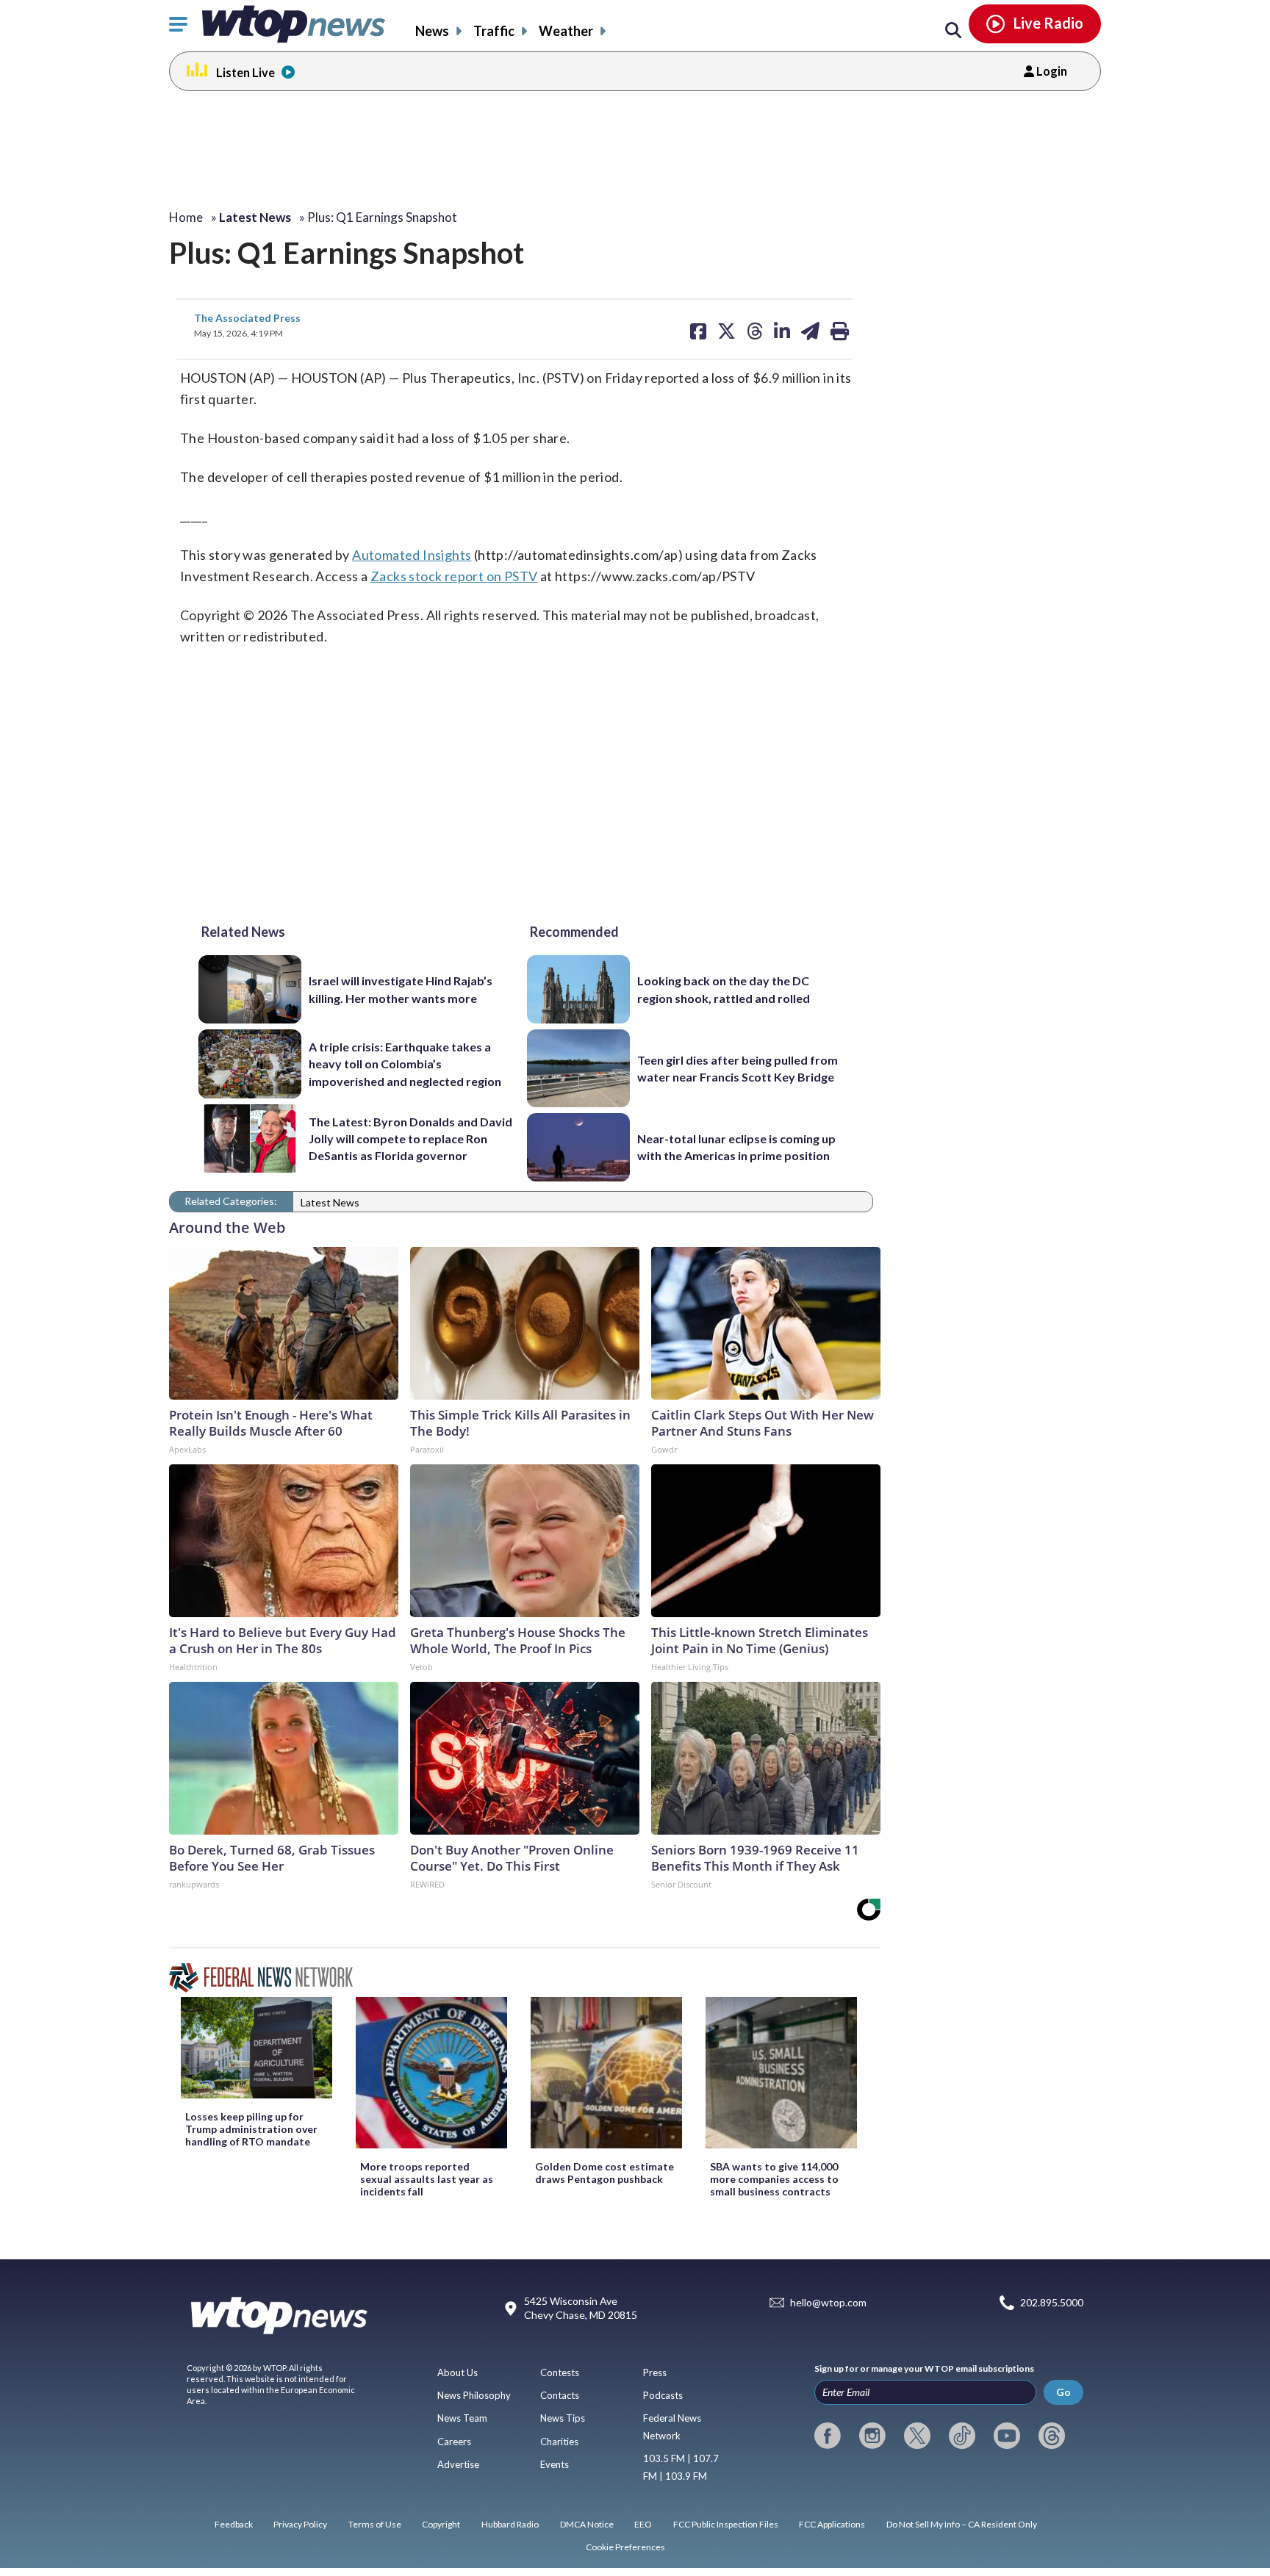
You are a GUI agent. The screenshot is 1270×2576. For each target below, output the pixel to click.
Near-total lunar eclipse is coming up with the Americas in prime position (736, 1147)
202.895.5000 (1052, 2302)
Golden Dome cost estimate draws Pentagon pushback (604, 2173)
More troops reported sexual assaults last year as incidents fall (427, 2179)
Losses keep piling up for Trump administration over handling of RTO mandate (251, 2129)
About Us (458, 2372)
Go (1063, 2392)
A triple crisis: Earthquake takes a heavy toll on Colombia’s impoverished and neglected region (405, 1064)
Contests (560, 2372)
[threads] (1052, 2436)
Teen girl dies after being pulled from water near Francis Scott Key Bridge (738, 1068)
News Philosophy (474, 2395)
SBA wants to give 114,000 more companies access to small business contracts (774, 2179)
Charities (559, 2442)
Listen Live (245, 72)
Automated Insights (412, 555)
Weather (566, 31)
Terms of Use (375, 2524)
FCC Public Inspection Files (726, 2524)
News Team (462, 2418)
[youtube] (1007, 2436)
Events (555, 2464)
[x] (917, 2436)
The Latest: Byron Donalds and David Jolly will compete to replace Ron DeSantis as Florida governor (410, 1139)
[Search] (953, 31)
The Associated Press (247, 318)
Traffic (494, 31)
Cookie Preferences (625, 2547)
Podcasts (663, 2395)
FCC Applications (832, 2524)
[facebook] (828, 2436)
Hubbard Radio (510, 2524)
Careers (454, 2442)
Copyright (441, 2524)
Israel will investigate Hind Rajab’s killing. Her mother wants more (401, 989)
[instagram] (872, 2436)
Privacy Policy (300, 2524)
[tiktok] (962, 2436)
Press (655, 2372)
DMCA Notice (587, 2524)
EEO (643, 2524)
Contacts (560, 2395)
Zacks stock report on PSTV (454, 576)
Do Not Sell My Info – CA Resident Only (962, 2524)
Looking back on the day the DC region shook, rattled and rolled (724, 989)
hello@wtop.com (828, 2302)
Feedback (234, 2524)
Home (186, 217)
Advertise (458, 2464)
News (432, 31)
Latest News (330, 1202)
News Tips (563, 2418)
